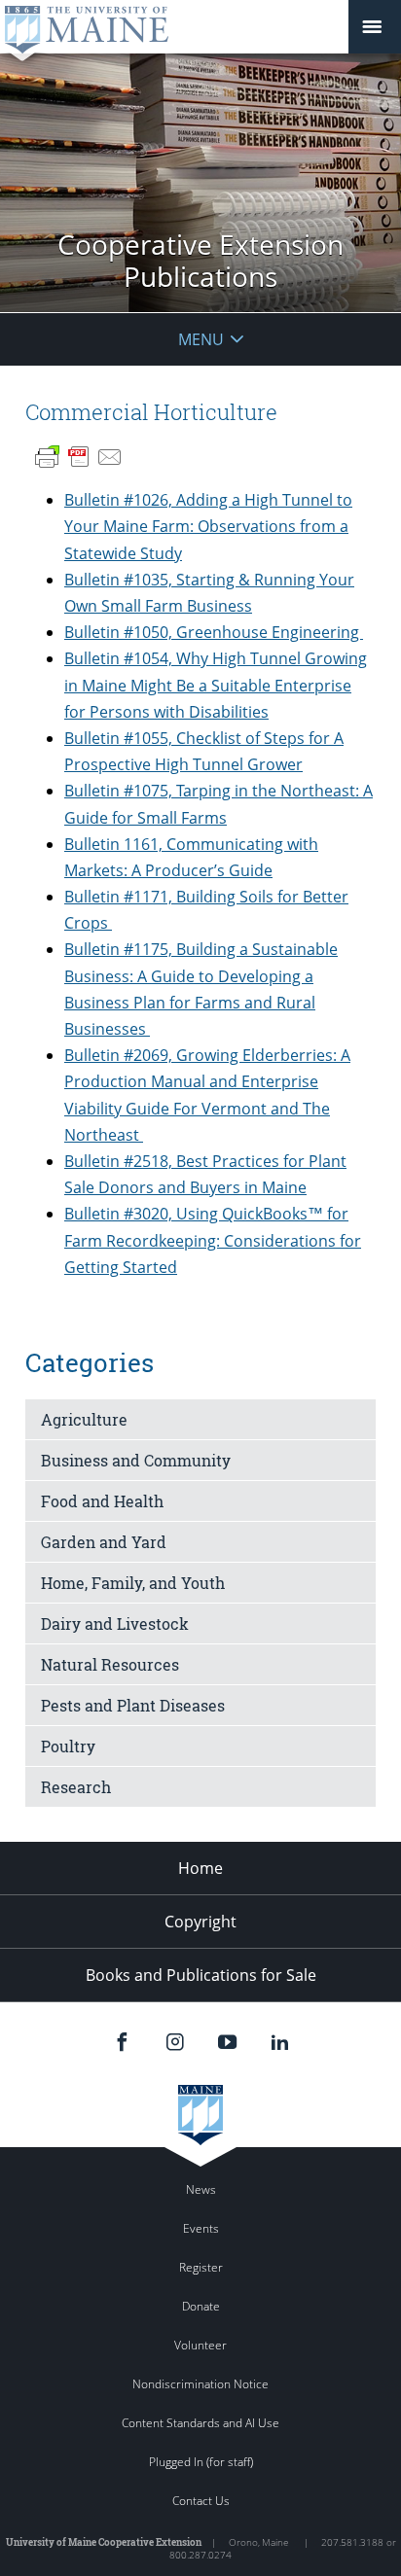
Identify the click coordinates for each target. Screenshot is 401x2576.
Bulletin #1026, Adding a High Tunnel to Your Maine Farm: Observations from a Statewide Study (208, 526)
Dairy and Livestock (115, 1623)
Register (201, 2267)
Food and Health (102, 1501)
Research (76, 1787)
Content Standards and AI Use (200, 2423)
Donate (201, 2306)
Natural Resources (110, 1664)
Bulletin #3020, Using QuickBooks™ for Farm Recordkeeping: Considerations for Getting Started (213, 1240)
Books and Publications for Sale (201, 1975)
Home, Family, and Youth (133, 1583)
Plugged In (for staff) (201, 2462)
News (201, 2189)
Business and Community (136, 1460)
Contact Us (201, 2501)
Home (200, 1868)
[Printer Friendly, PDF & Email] (79, 457)
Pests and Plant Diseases (133, 1705)
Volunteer (200, 2345)
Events (201, 2228)
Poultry (68, 1746)
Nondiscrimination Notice (200, 2384)
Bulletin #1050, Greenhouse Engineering (214, 632)
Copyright (200, 1922)
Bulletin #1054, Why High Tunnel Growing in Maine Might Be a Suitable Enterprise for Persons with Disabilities (216, 685)
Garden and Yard (104, 1542)
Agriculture (84, 1419)
